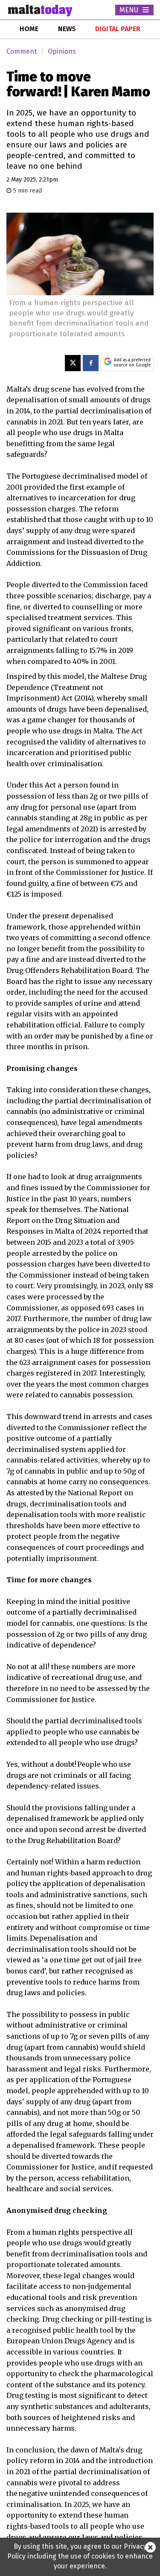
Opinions (62, 51)
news (67, 29)
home (29, 29)
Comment (22, 51)
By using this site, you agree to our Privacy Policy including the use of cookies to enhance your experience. (80, 2556)
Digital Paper (118, 29)
